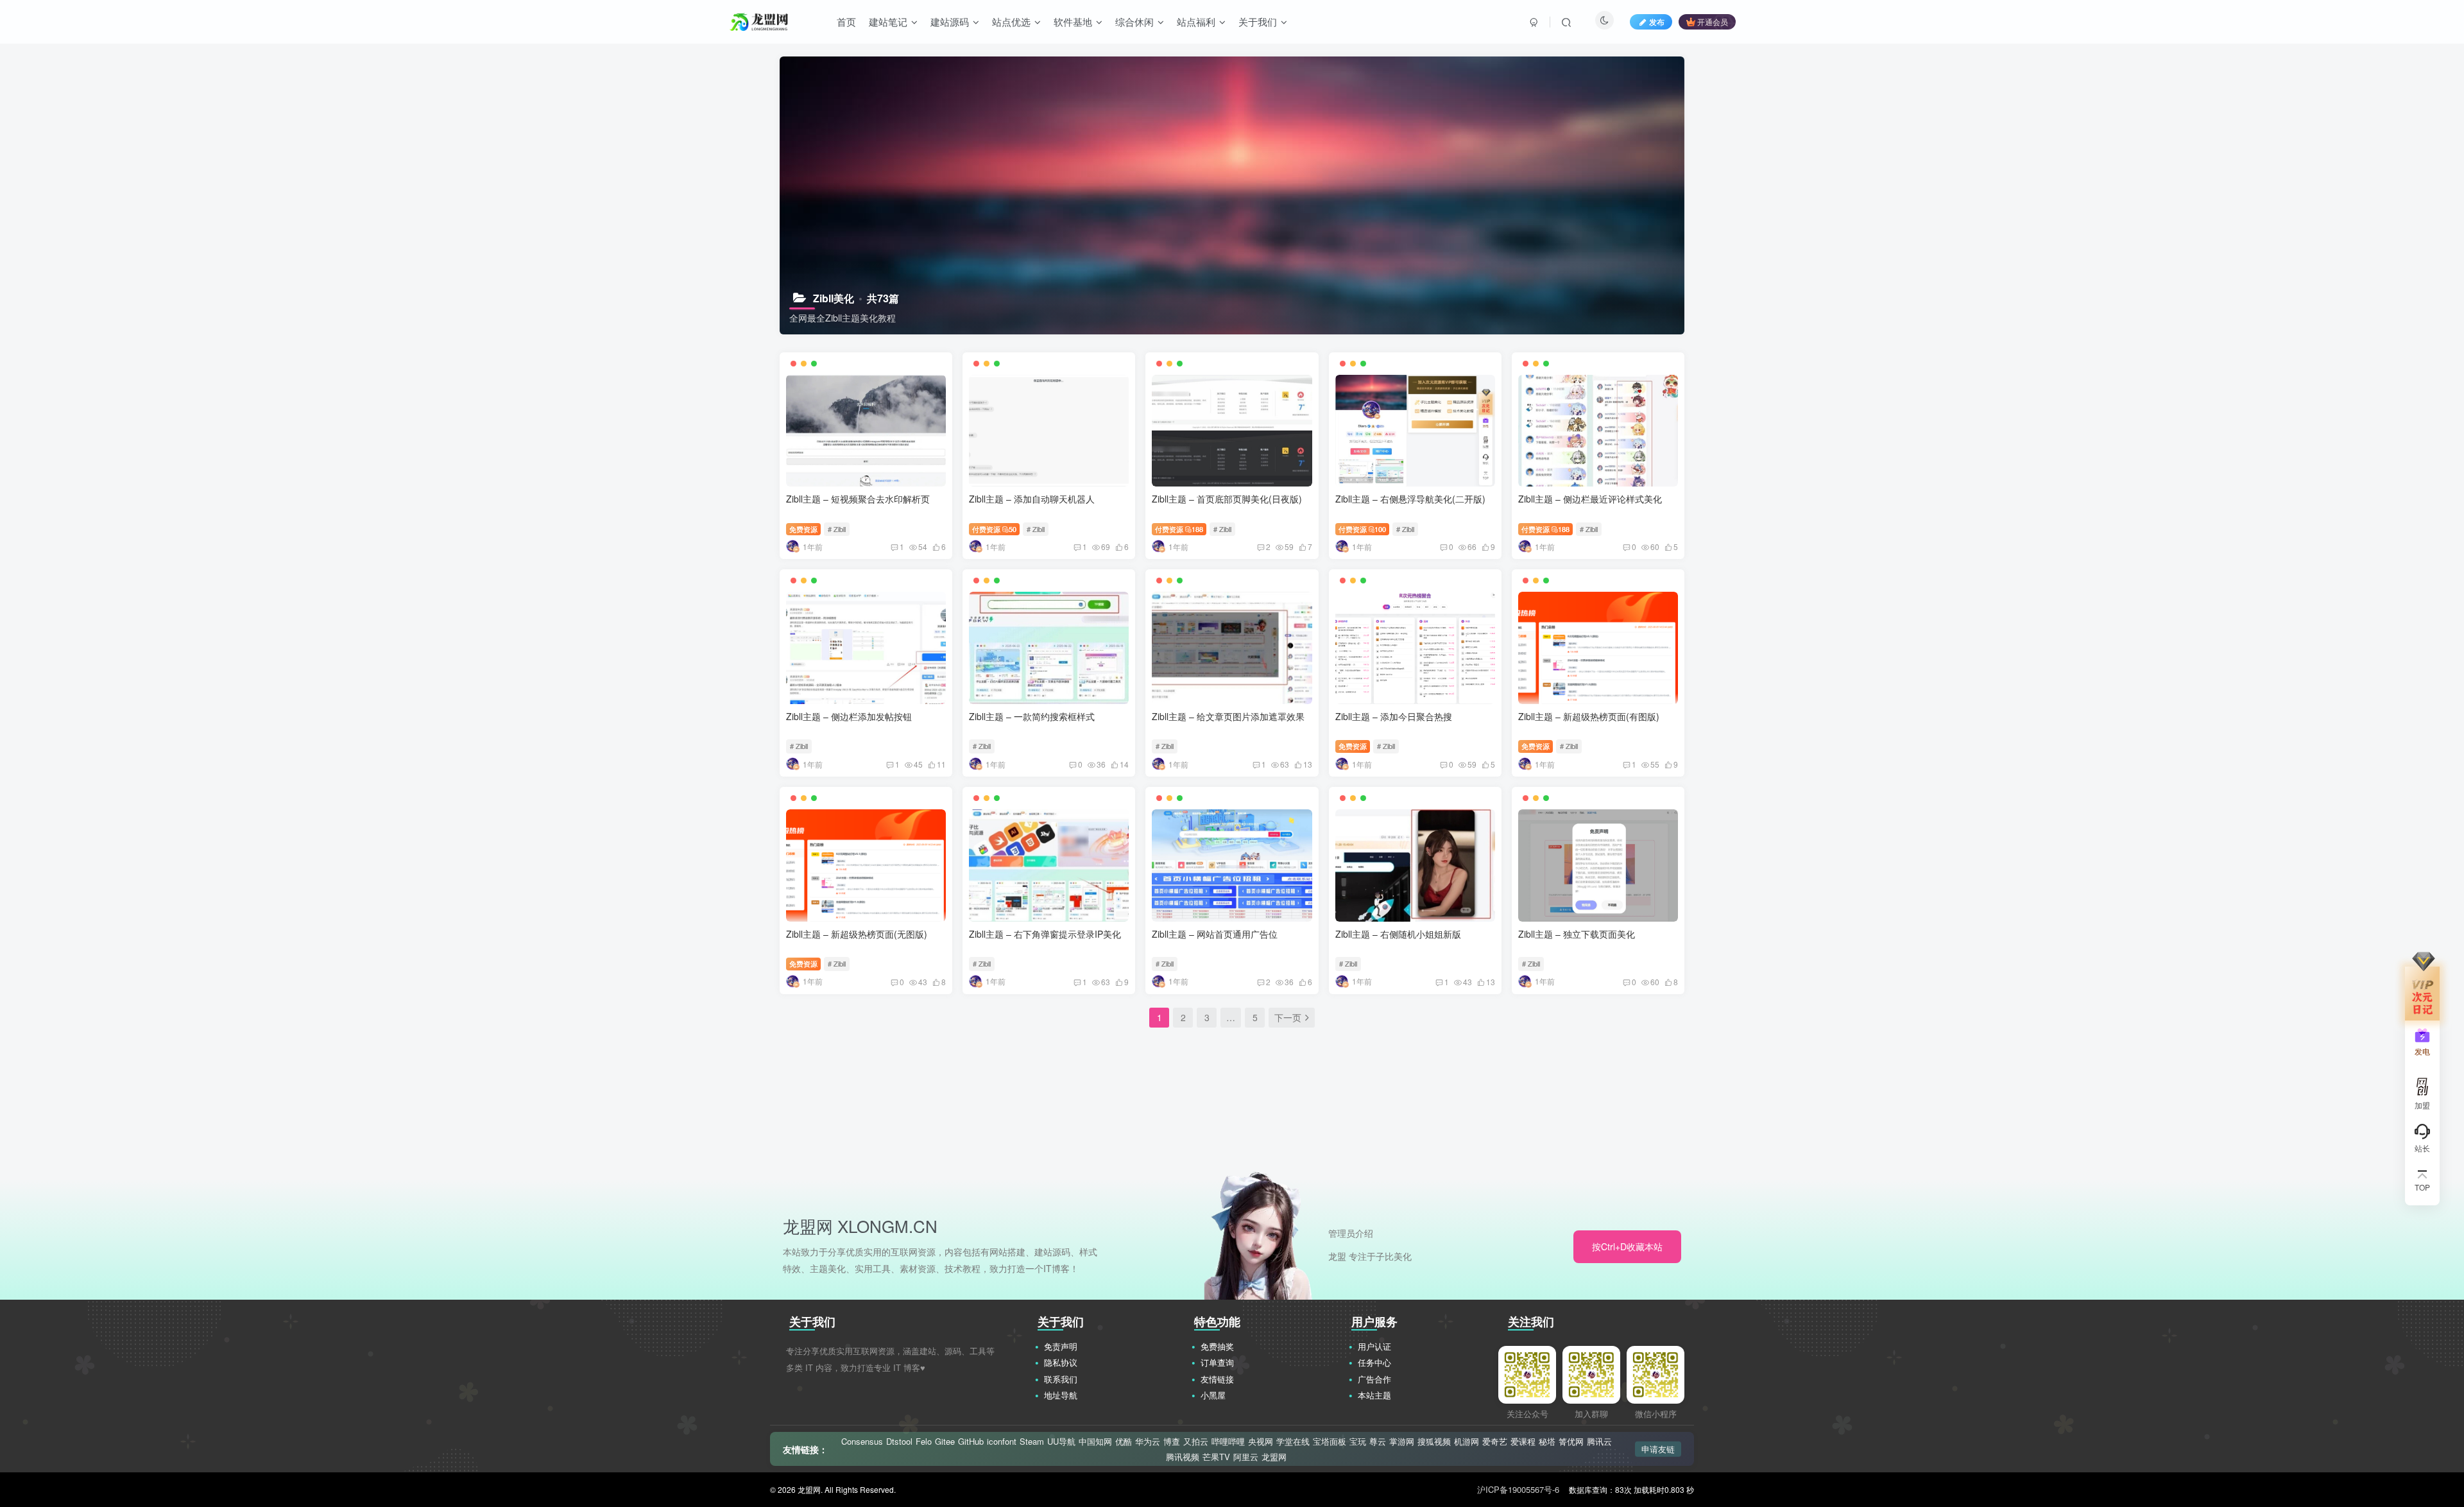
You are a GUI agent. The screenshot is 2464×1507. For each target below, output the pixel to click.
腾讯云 (1599, 1442)
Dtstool (899, 1442)
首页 (846, 22)
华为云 (1148, 1442)
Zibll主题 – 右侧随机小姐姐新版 (1398, 934)
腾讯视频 (1183, 1457)
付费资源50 (994, 529)
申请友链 (1658, 1449)
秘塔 (1547, 1442)
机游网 (1467, 1442)
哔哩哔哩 (1228, 1442)
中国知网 (1095, 1442)
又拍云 (1196, 1442)
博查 (1172, 1442)
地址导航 (1061, 1395)
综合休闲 (1134, 22)
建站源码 (950, 22)
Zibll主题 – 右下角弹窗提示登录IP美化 (1045, 934)
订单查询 (1217, 1362)
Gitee (945, 1442)
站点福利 (1196, 22)
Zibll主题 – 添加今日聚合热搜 (1394, 716)
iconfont (1002, 1442)
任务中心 (1374, 1362)
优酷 (1124, 1442)
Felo (924, 1442)
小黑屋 (1213, 1395)
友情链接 (1217, 1379)
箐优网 (1571, 1442)
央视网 (1261, 1442)
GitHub (971, 1442)
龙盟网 (1274, 1457)
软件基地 (1073, 22)
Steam (1032, 1442)
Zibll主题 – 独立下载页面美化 (1577, 934)
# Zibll (837, 529)
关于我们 (1258, 22)
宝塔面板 (1330, 1442)
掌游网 (1402, 1442)
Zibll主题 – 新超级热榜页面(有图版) (1589, 716)
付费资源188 (1179, 529)
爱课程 (1523, 1442)
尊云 (1378, 1442)
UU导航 (1061, 1442)
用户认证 (1374, 1346)
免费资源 (803, 529)
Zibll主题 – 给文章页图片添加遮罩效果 (1228, 716)
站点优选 (1011, 22)
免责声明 (1061, 1346)
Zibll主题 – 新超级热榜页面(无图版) (857, 934)
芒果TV (1216, 1457)
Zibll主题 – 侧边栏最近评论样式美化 (1590, 499)
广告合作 (1374, 1379)
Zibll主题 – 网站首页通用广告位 (1215, 934)
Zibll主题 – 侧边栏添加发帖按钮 (849, 716)
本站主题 (1374, 1395)
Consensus (862, 1442)
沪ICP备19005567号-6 (1518, 1489)
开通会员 (1713, 22)
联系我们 (1061, 1379)
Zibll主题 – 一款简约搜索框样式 (1032, 716)
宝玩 (1358, 1442)
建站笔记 (888, 22)
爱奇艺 (1495, 1442)
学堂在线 (1293, 1442)
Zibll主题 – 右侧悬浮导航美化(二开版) (1410, 499)
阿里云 (1246, 1457)
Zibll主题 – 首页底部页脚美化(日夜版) (1227, 499)
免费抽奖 (1217, 1346)
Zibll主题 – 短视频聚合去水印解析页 (858, 499)
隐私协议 (1061, 1362)
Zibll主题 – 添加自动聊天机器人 (1032, 499)
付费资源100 (1363, 529)
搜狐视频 (1434, 1442)
